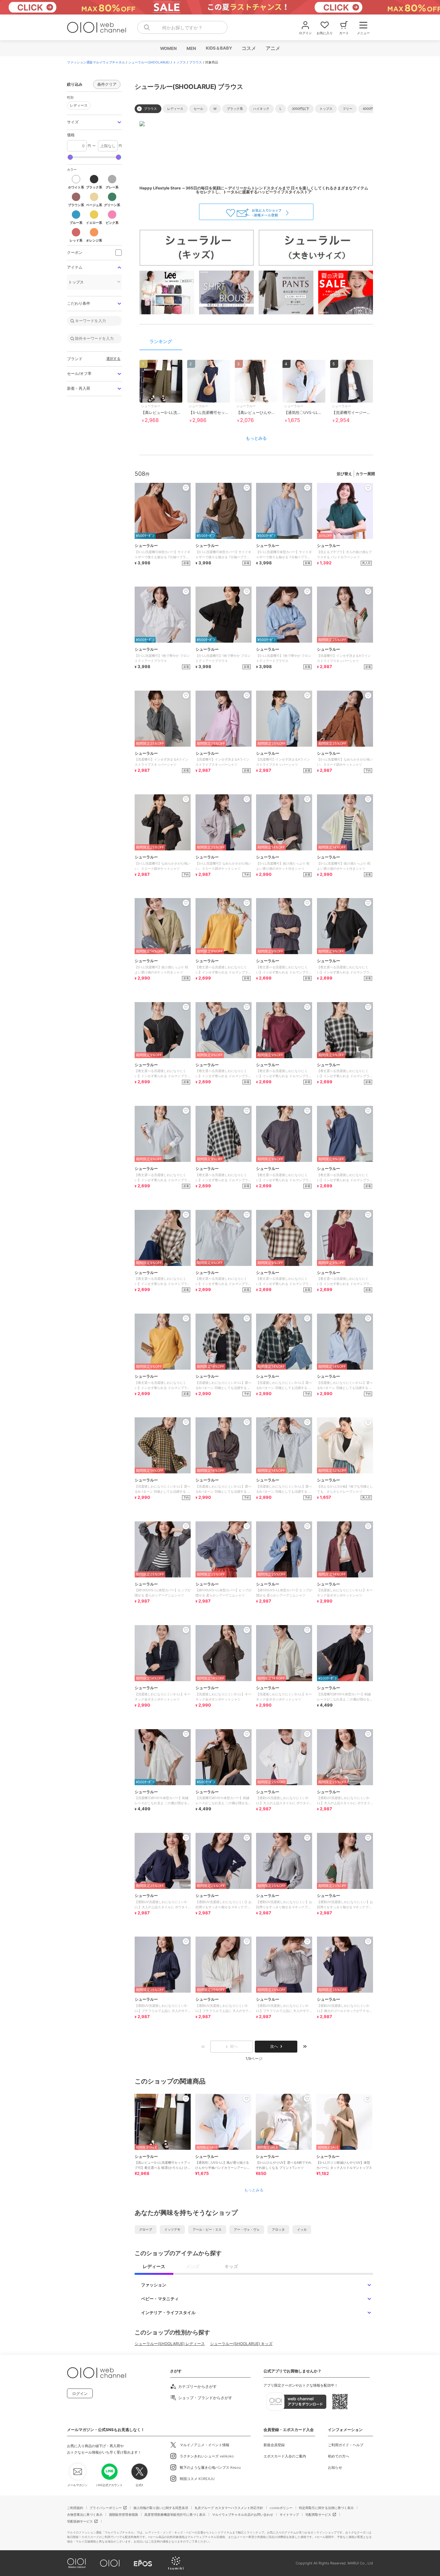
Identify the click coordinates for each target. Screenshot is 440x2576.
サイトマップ (289, 2514)
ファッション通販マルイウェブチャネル (96, 62)
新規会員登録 (274, 2445)
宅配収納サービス (80, 2521)
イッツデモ (172, 2229)
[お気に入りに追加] (186, 2099)
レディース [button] (77, 105)
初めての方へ (339, 2456)
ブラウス (196, 62)
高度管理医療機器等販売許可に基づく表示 (175, 2514)
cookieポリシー (281, 2508)
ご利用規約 (75, 2508)
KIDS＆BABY (219, 48)
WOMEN (168, 48)
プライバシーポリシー (106, 2508)
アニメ (273, 48)
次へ (274, 2046)
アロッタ (278, 2229)
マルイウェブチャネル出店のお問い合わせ (243, 2514)
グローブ (146, 2229)
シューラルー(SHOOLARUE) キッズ (241, 2344)
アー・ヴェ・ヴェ (247, 2229)
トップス (179, 62)
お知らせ (335, 2467)
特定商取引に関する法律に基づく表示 (326, 2508)
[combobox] (182, 27)
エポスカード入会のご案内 (285, 2456)
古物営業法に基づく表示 (85, 2514)
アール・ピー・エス (207, 2229)
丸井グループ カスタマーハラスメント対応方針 (229, 2508)
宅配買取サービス (318, 2514)
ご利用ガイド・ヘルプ (346, 2445)
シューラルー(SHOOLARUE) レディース (170, 2344)
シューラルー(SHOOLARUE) (149, 62)
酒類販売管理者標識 (123, 2514)
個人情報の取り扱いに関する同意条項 (161, 2508)
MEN (191, 48)
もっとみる (256, 438)
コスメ (249, 48)
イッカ (302, 2229)
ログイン (80, 2394)
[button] (94, 122)
